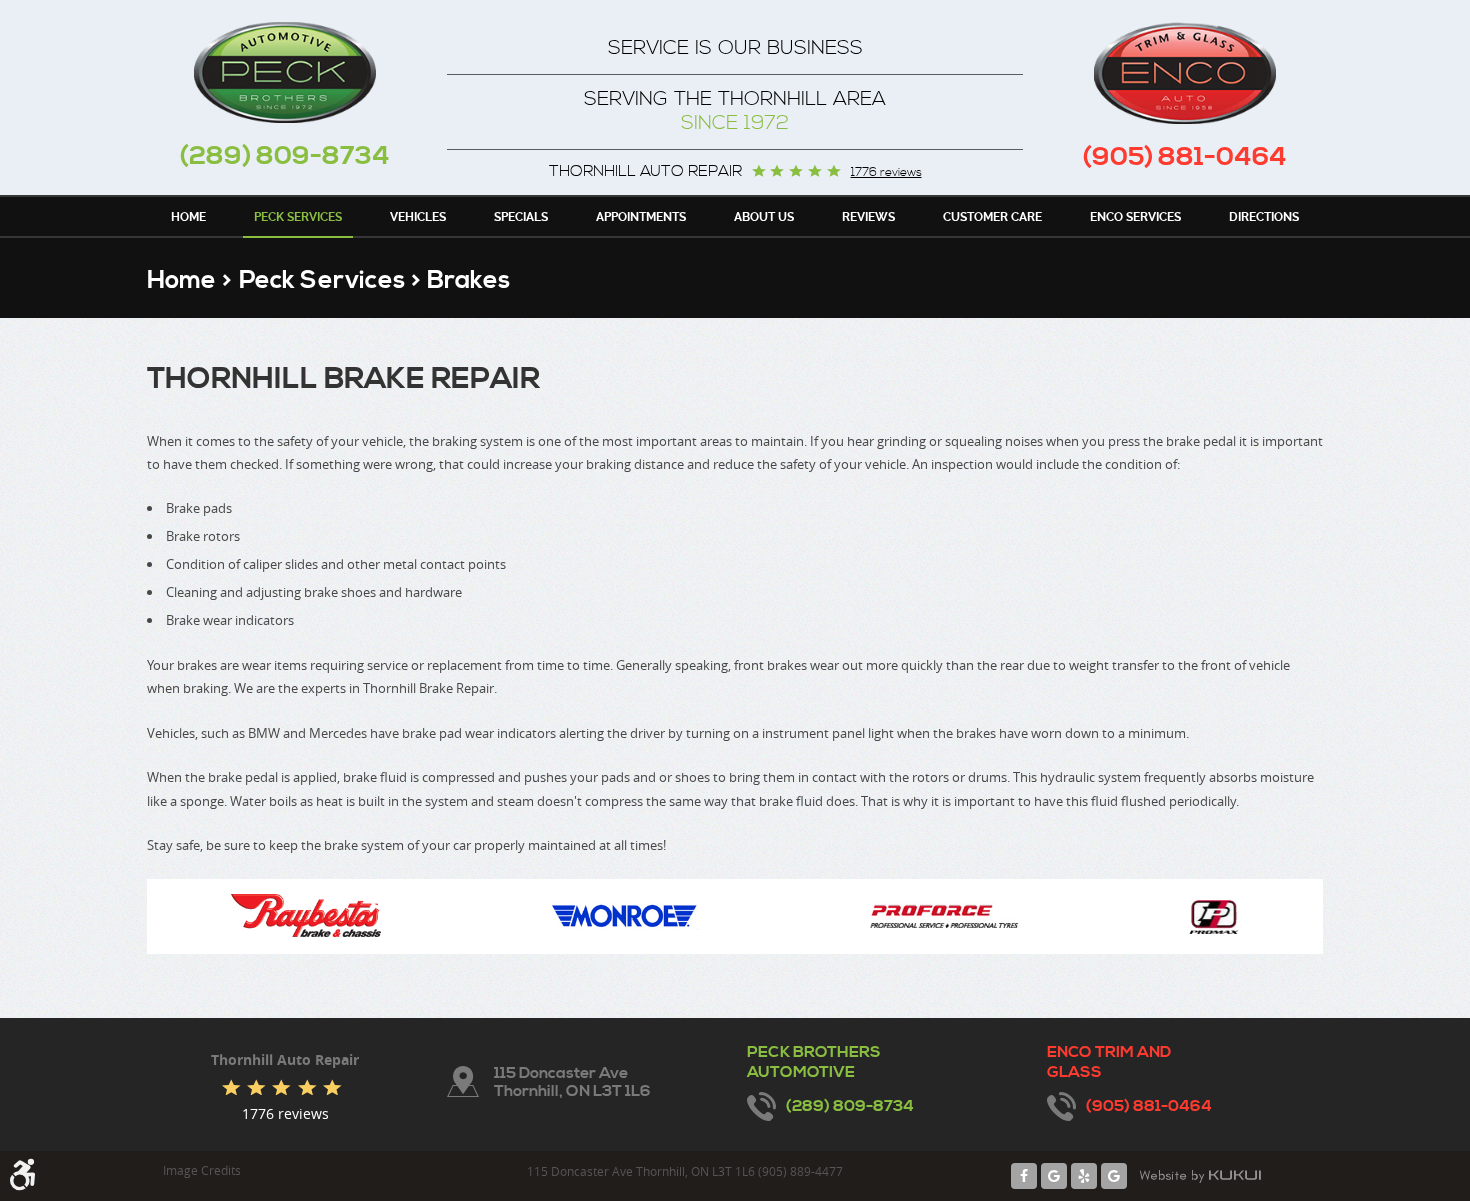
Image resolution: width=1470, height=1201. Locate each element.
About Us (764, 217)
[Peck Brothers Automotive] (285, 72)
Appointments (641, 217)
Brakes (468, 280)
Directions (1264, 217)
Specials (521, 217)
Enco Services (1135, 217)
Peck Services (298, 217)
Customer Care (992, 217)
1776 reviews (886, 173)
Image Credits (202, 1170)
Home (188, 217)
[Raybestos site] (306, 916)
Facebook (1024, 1176)
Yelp (1084, 1176)
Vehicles (418, 217)
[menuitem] (188, 216)
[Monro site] (624, 917)
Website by (1200, 1176)
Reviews (868, 217)
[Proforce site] (944, 916)
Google (1054, 1176)
